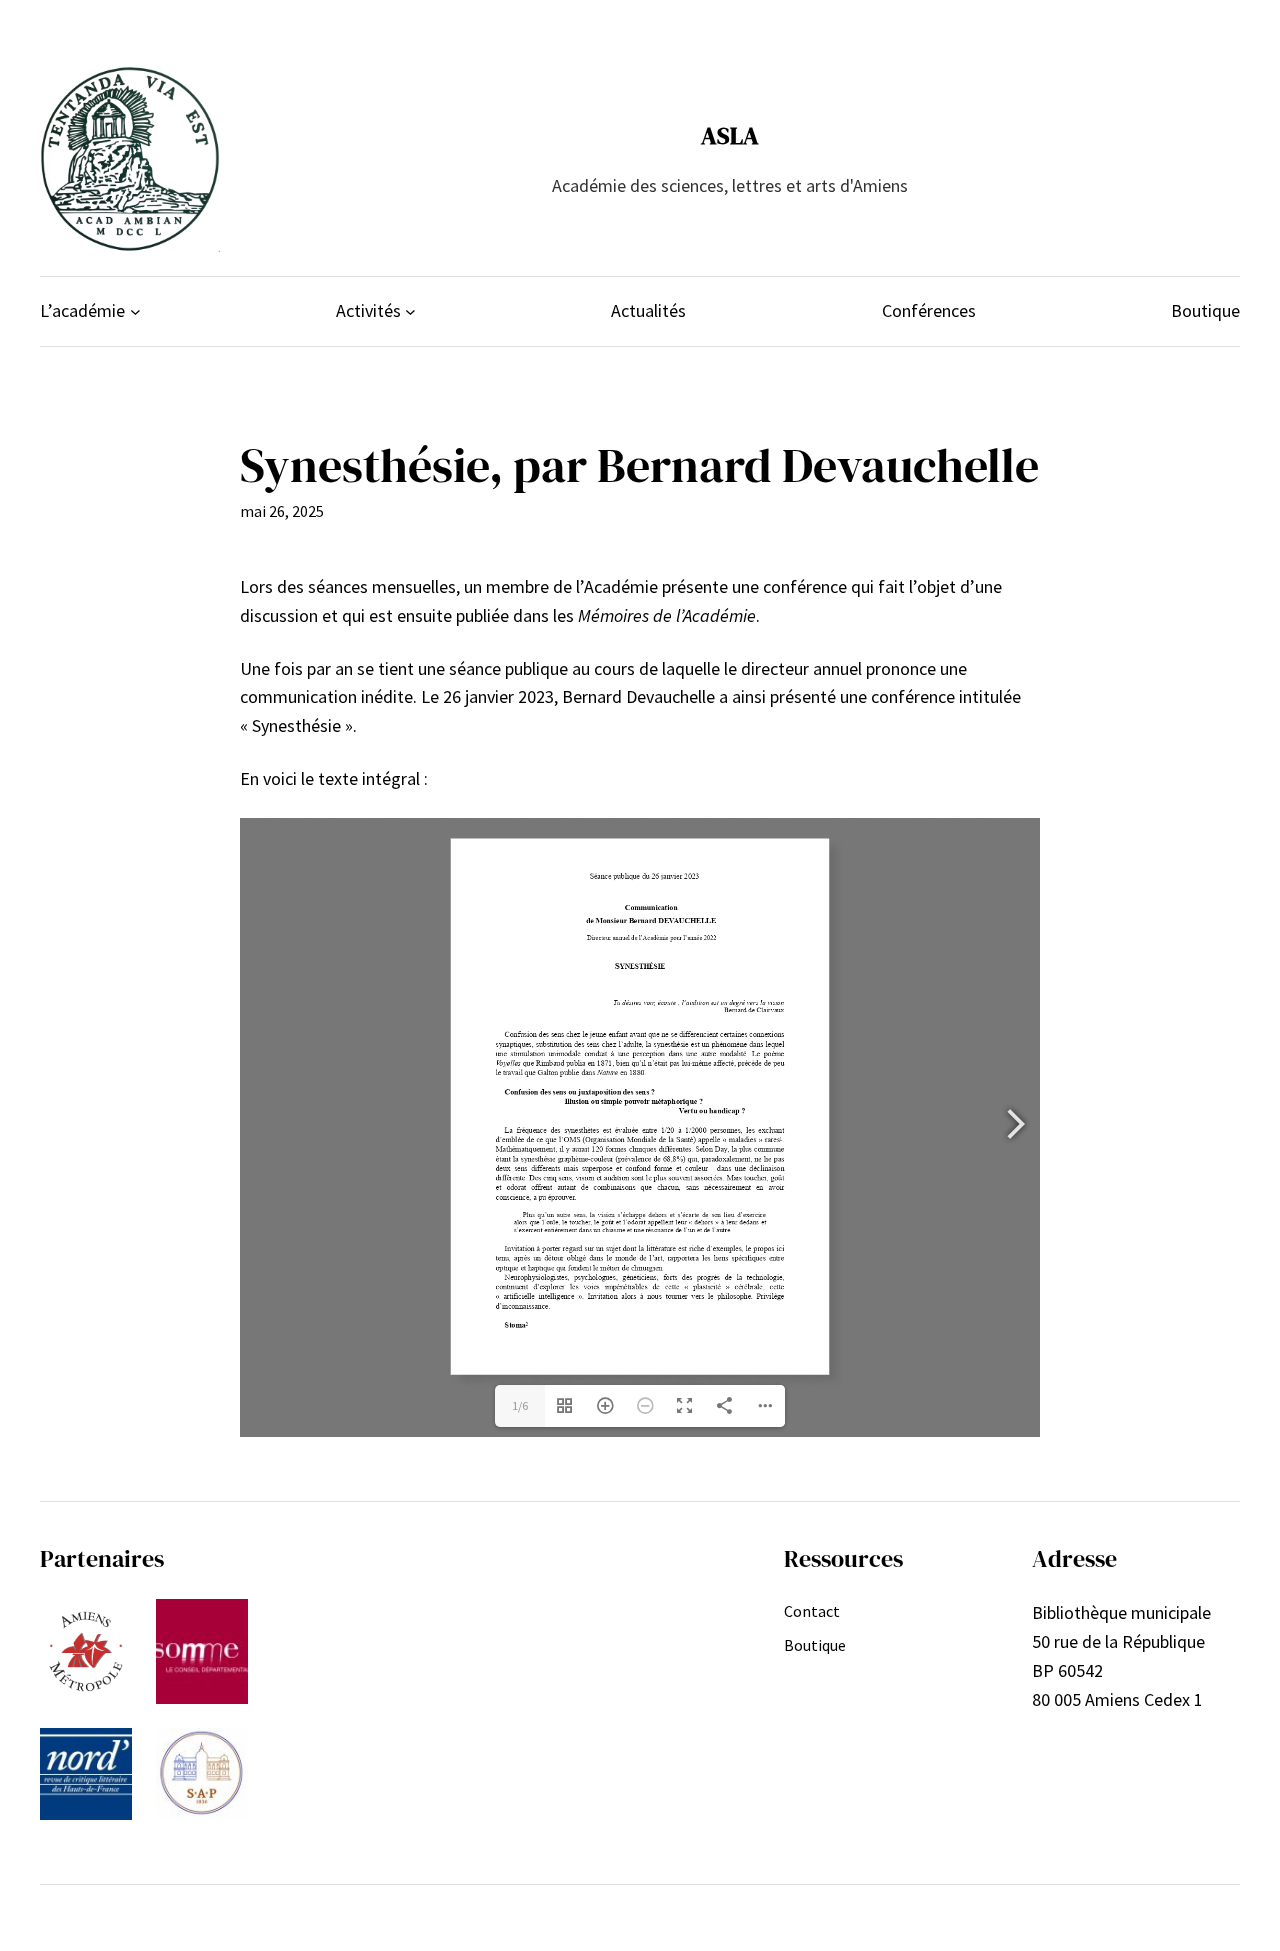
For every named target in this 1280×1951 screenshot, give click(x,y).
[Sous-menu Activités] (410, 311)
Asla (730, 135)
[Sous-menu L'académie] (135, 311)
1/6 (520, 1405)
